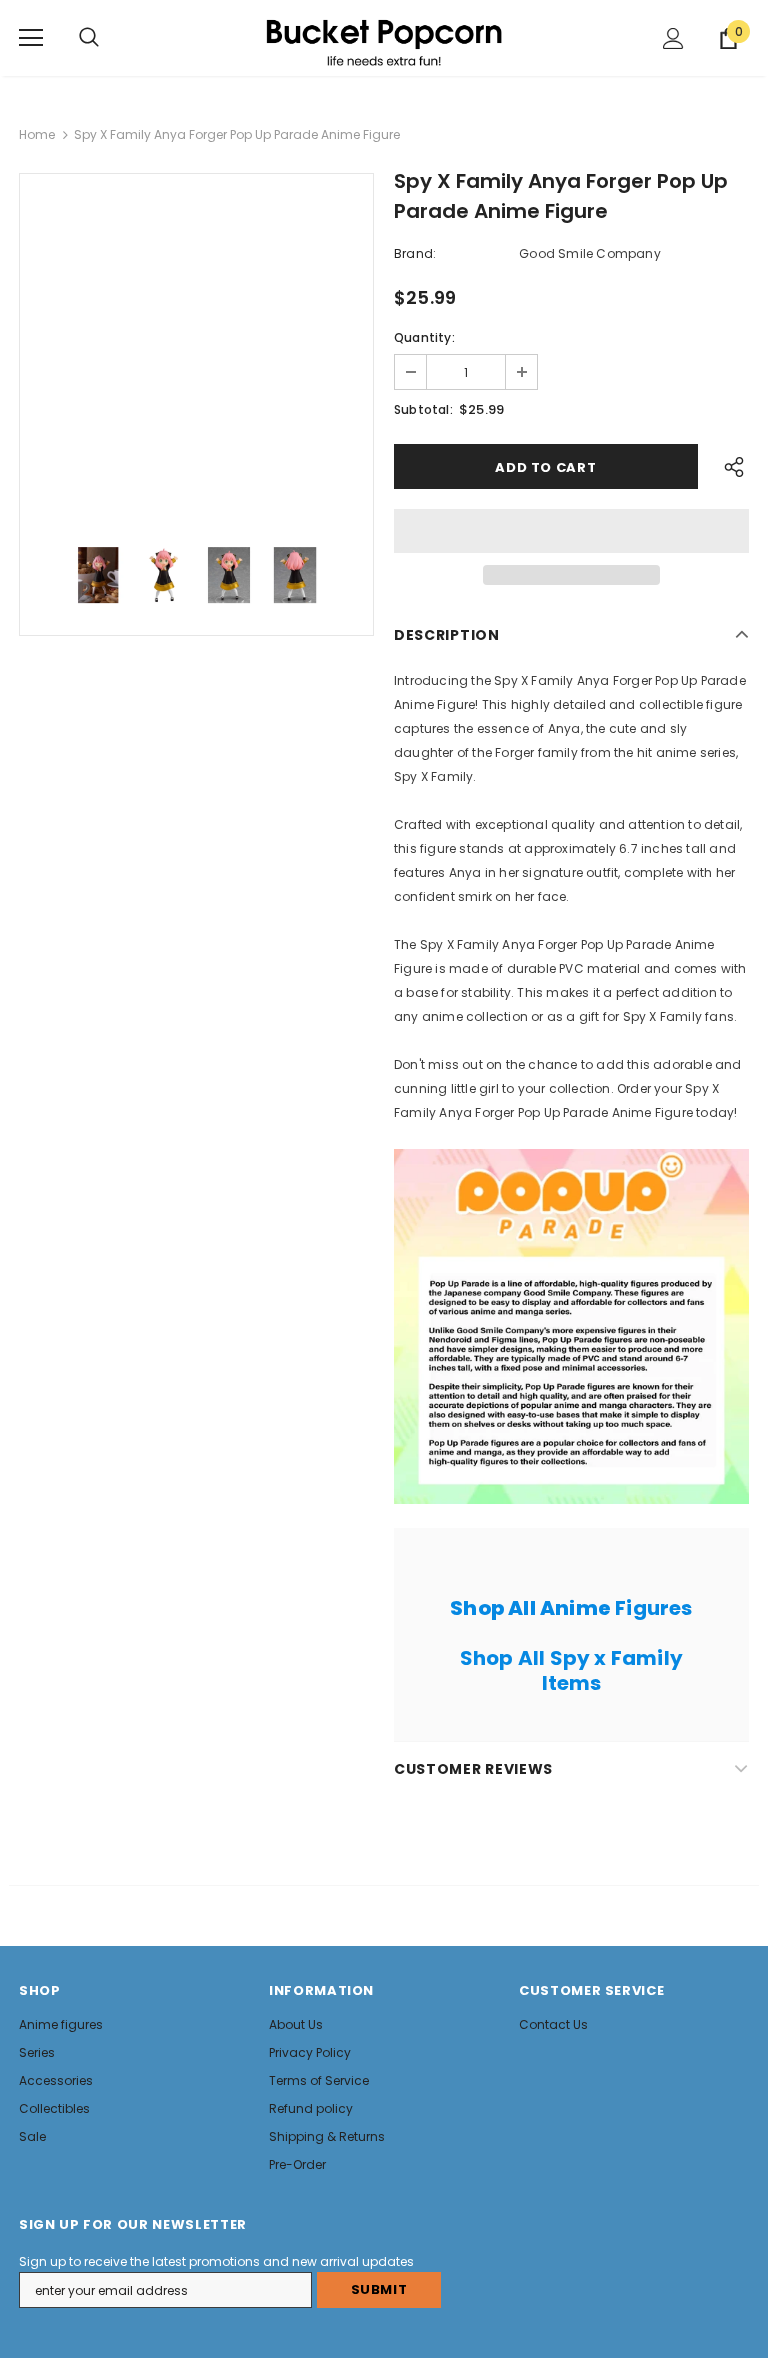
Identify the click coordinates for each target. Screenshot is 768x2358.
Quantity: (424, 337)
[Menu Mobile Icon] (31, 38)
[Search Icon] (89, 38)
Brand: (415, 253)
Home (37, 134)
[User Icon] (673, 38)
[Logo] (384, 37)
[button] (571, 531)
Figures (571, 1608)
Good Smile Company (590, 253)
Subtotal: (423, 409)
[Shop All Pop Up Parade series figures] (571, 1326)
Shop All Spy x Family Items (571, 1670)
